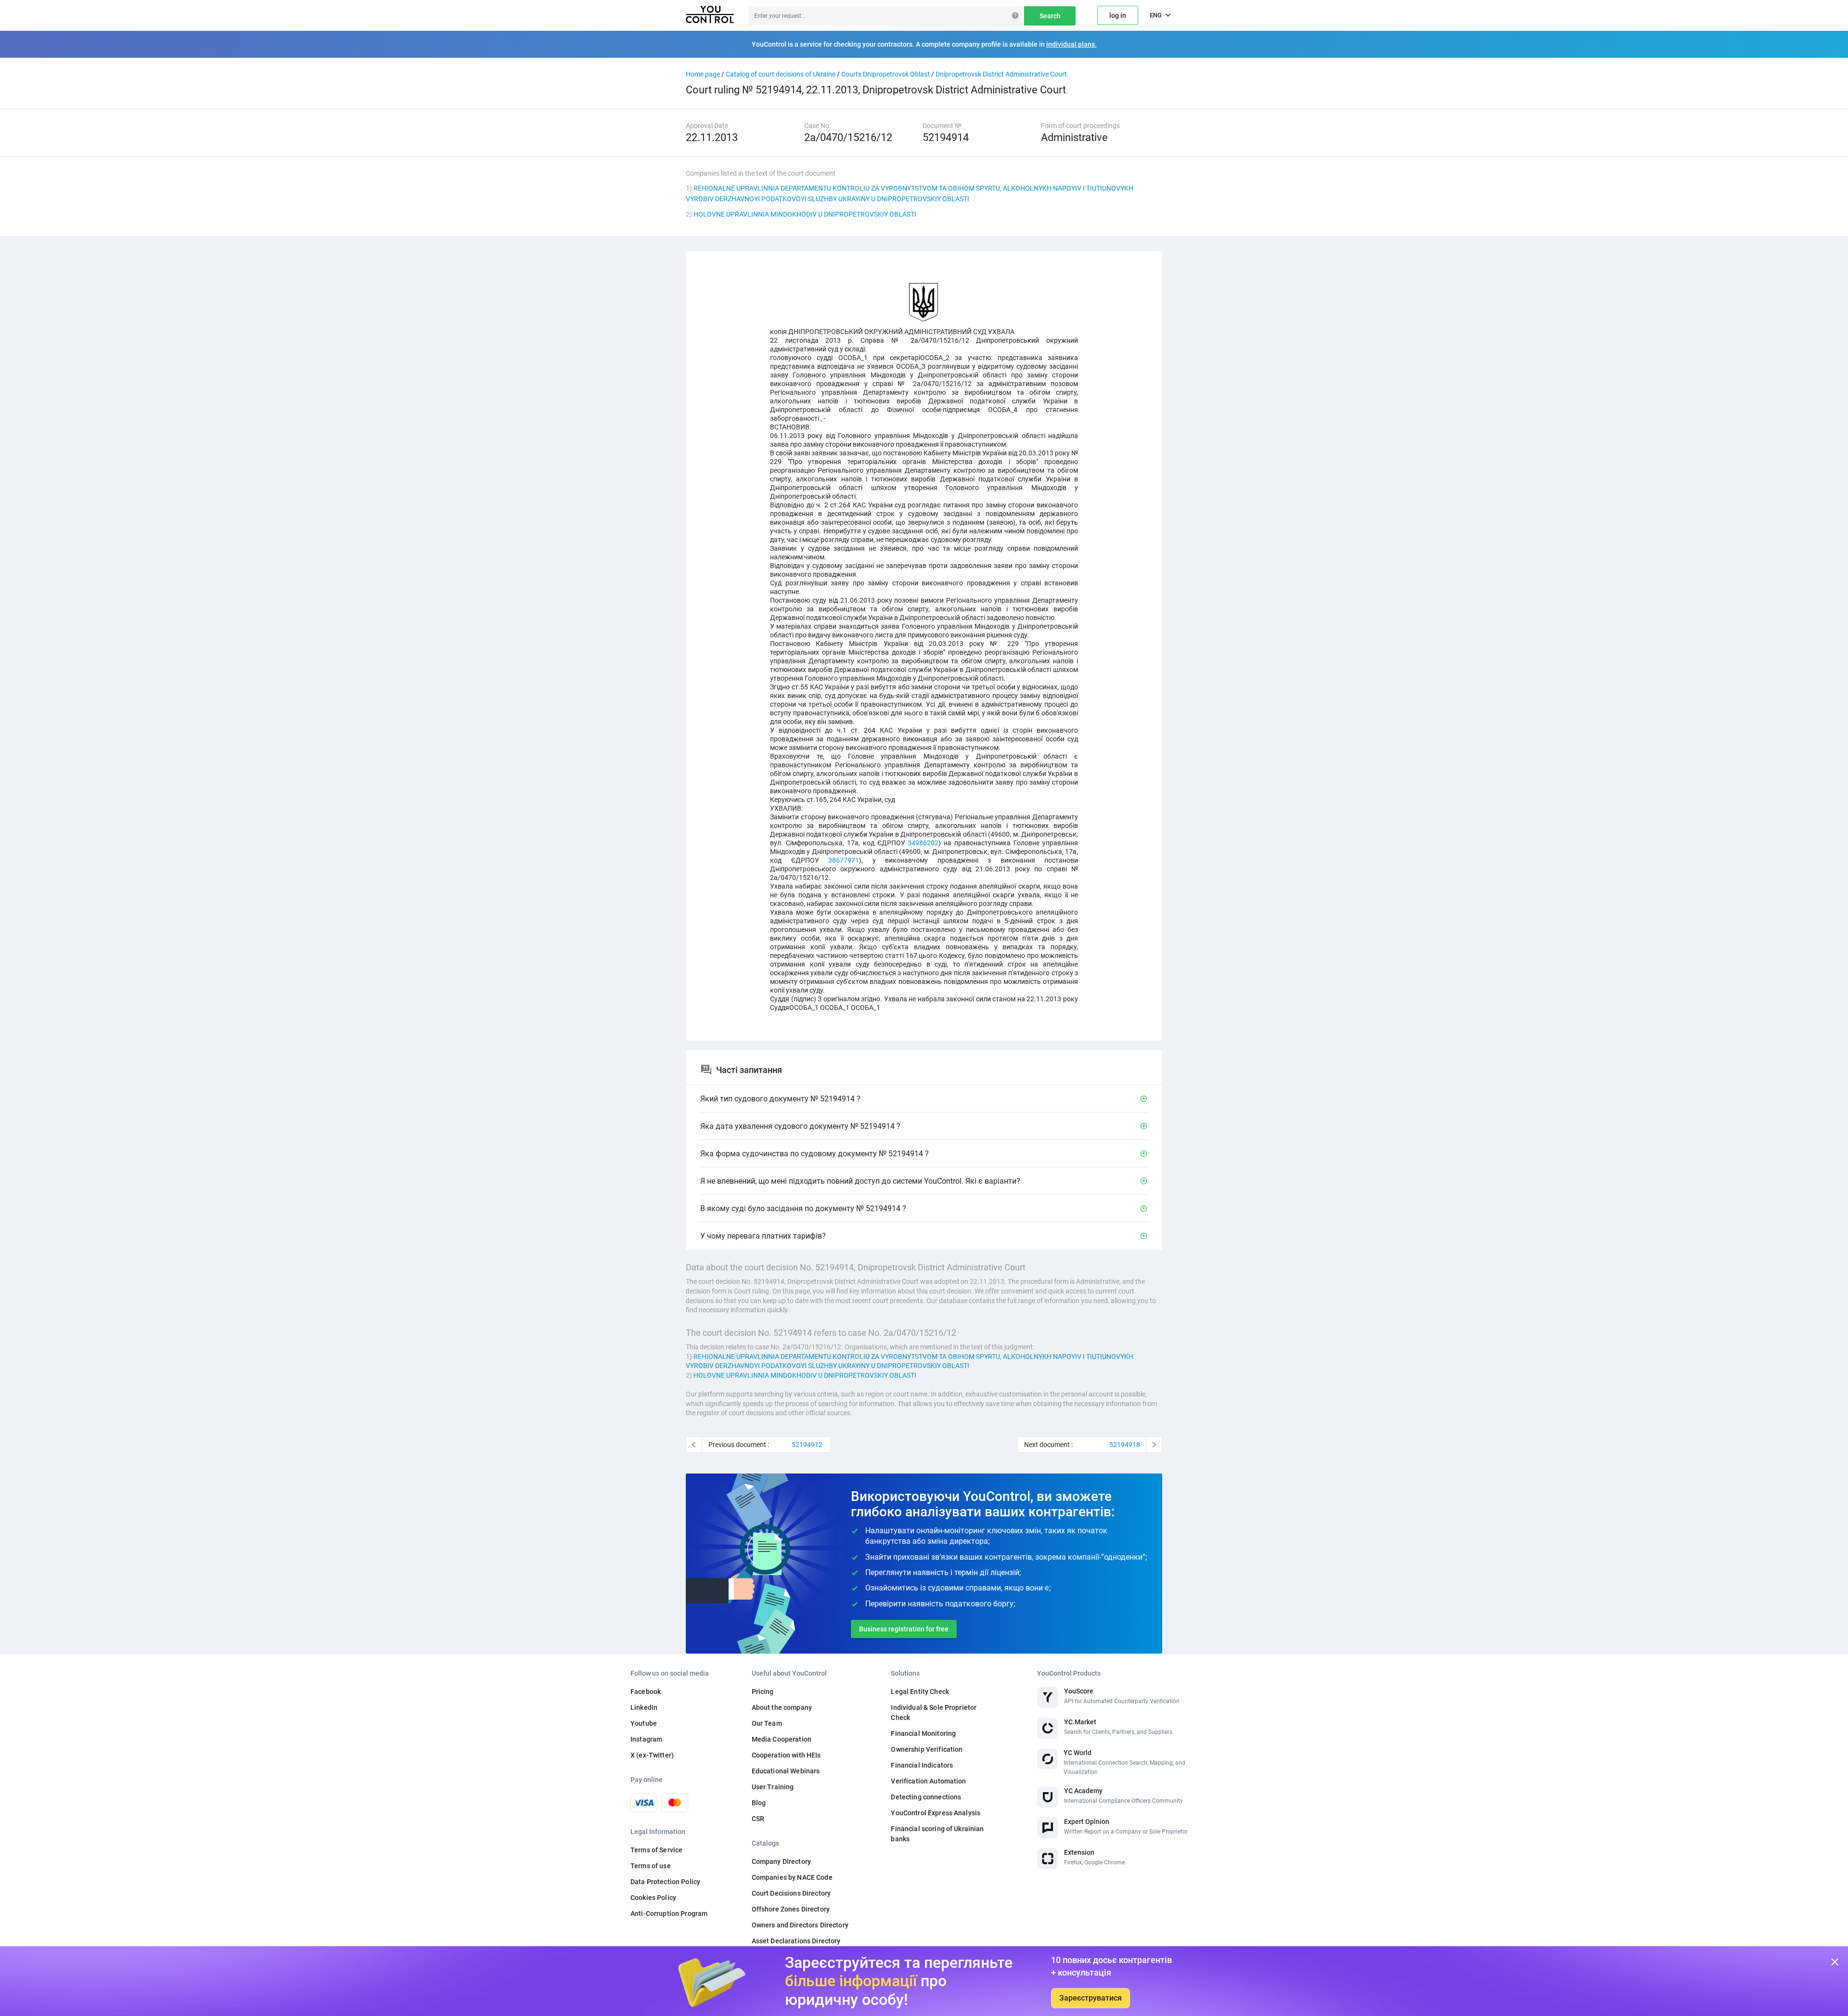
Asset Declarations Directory (796, 1941)
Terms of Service (656, 1850)
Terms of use (651, 1866)
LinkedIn (644, 1707)
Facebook (646, 1692)
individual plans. (1072, 44)
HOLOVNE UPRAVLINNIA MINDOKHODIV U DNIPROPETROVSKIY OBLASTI (805, 214)
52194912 (807, 1445)
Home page (703, 74)
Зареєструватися (1091, 1998)
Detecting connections (926, 1797)
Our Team (767, 1723)
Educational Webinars (786, 1771)
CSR (758, 1819)
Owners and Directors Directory (800, 1925)
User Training (773, 1787)
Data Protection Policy (665, 1882)
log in (1118, 15)
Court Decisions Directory (791, 1893)
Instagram (646, 1739)
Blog (759, 1803)
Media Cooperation (782, 1739)
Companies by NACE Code (792, 1877)
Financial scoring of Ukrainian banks (937, 1834)
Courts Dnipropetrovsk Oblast (885, 74)
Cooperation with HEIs (786, 1755)
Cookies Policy (653, 1898)
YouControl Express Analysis (936, 1813)
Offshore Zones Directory (791, 1909)
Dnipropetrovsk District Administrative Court (1001, 74)
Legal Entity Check (920, 1692)
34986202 (923, 843)
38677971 (844, 860)
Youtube (644, 1723)
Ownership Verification (927, 1749)
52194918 (1125, 1445)
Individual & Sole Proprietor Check (934, 1712)
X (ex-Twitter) (652, 1755)
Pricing (763, 1692)
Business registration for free (904, 1629)
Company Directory (781, 1861)
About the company (782, 1707)
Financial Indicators (922, 1765)
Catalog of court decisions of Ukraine (781, 74)
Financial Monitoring (923, 1733)
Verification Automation (928, 1781)
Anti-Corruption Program (669, 1913)
